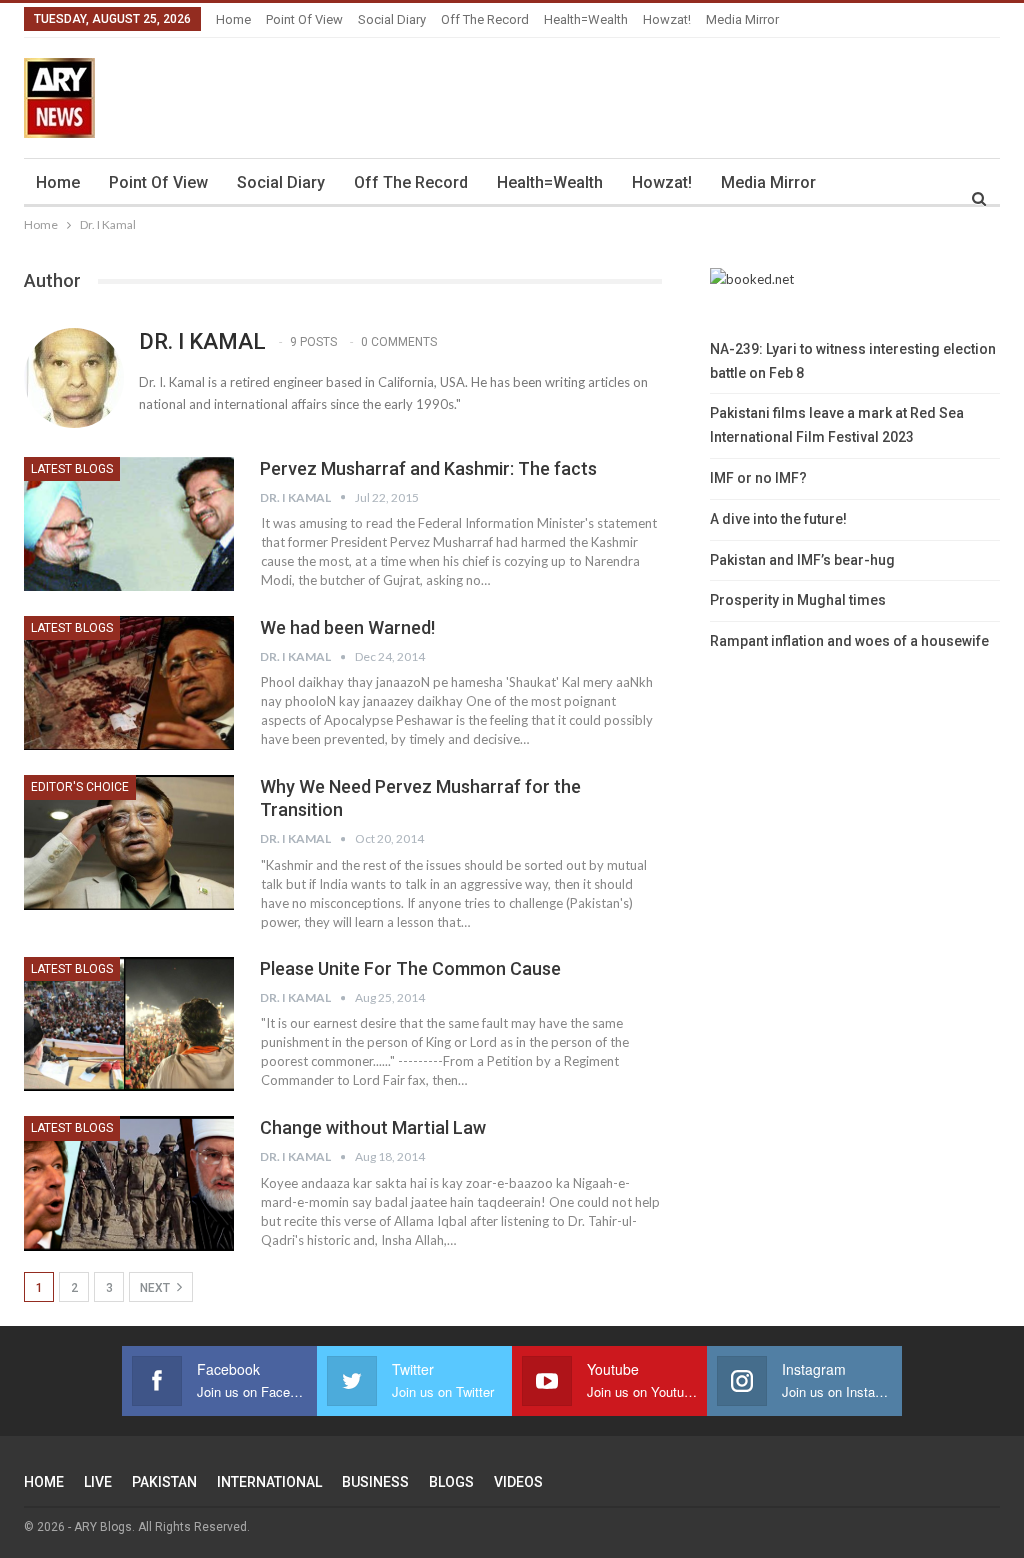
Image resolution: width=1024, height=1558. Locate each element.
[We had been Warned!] (129, 683)
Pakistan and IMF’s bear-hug (802, 560)
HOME (44, 1482)
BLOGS (451, 1482)
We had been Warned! (347, 627)
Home (233, 19)
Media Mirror (742, 19)
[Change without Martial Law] (129, 1183)
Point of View (304, 19)
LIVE (98, 1482)
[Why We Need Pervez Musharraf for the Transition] (129, 842)
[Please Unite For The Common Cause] (129, 1024)
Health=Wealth (586, 19)
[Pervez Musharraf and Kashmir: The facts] (129, 524)
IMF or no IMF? (758, 478)
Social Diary (392, 19)
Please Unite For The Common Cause (410, 968)
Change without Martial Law (373, 1127)
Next (156, 1288)
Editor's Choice (80, 787)
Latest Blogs (72, 469)
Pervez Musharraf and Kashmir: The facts (428, 468)
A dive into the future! (778, 519)
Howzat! (667, 19)
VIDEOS (518, 1482)
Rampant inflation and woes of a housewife (849, 641)
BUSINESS (375, 1482)
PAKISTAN (164, 1482)
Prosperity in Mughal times (798, 600)
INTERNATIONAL (269, 1482)
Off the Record (485, 19)
